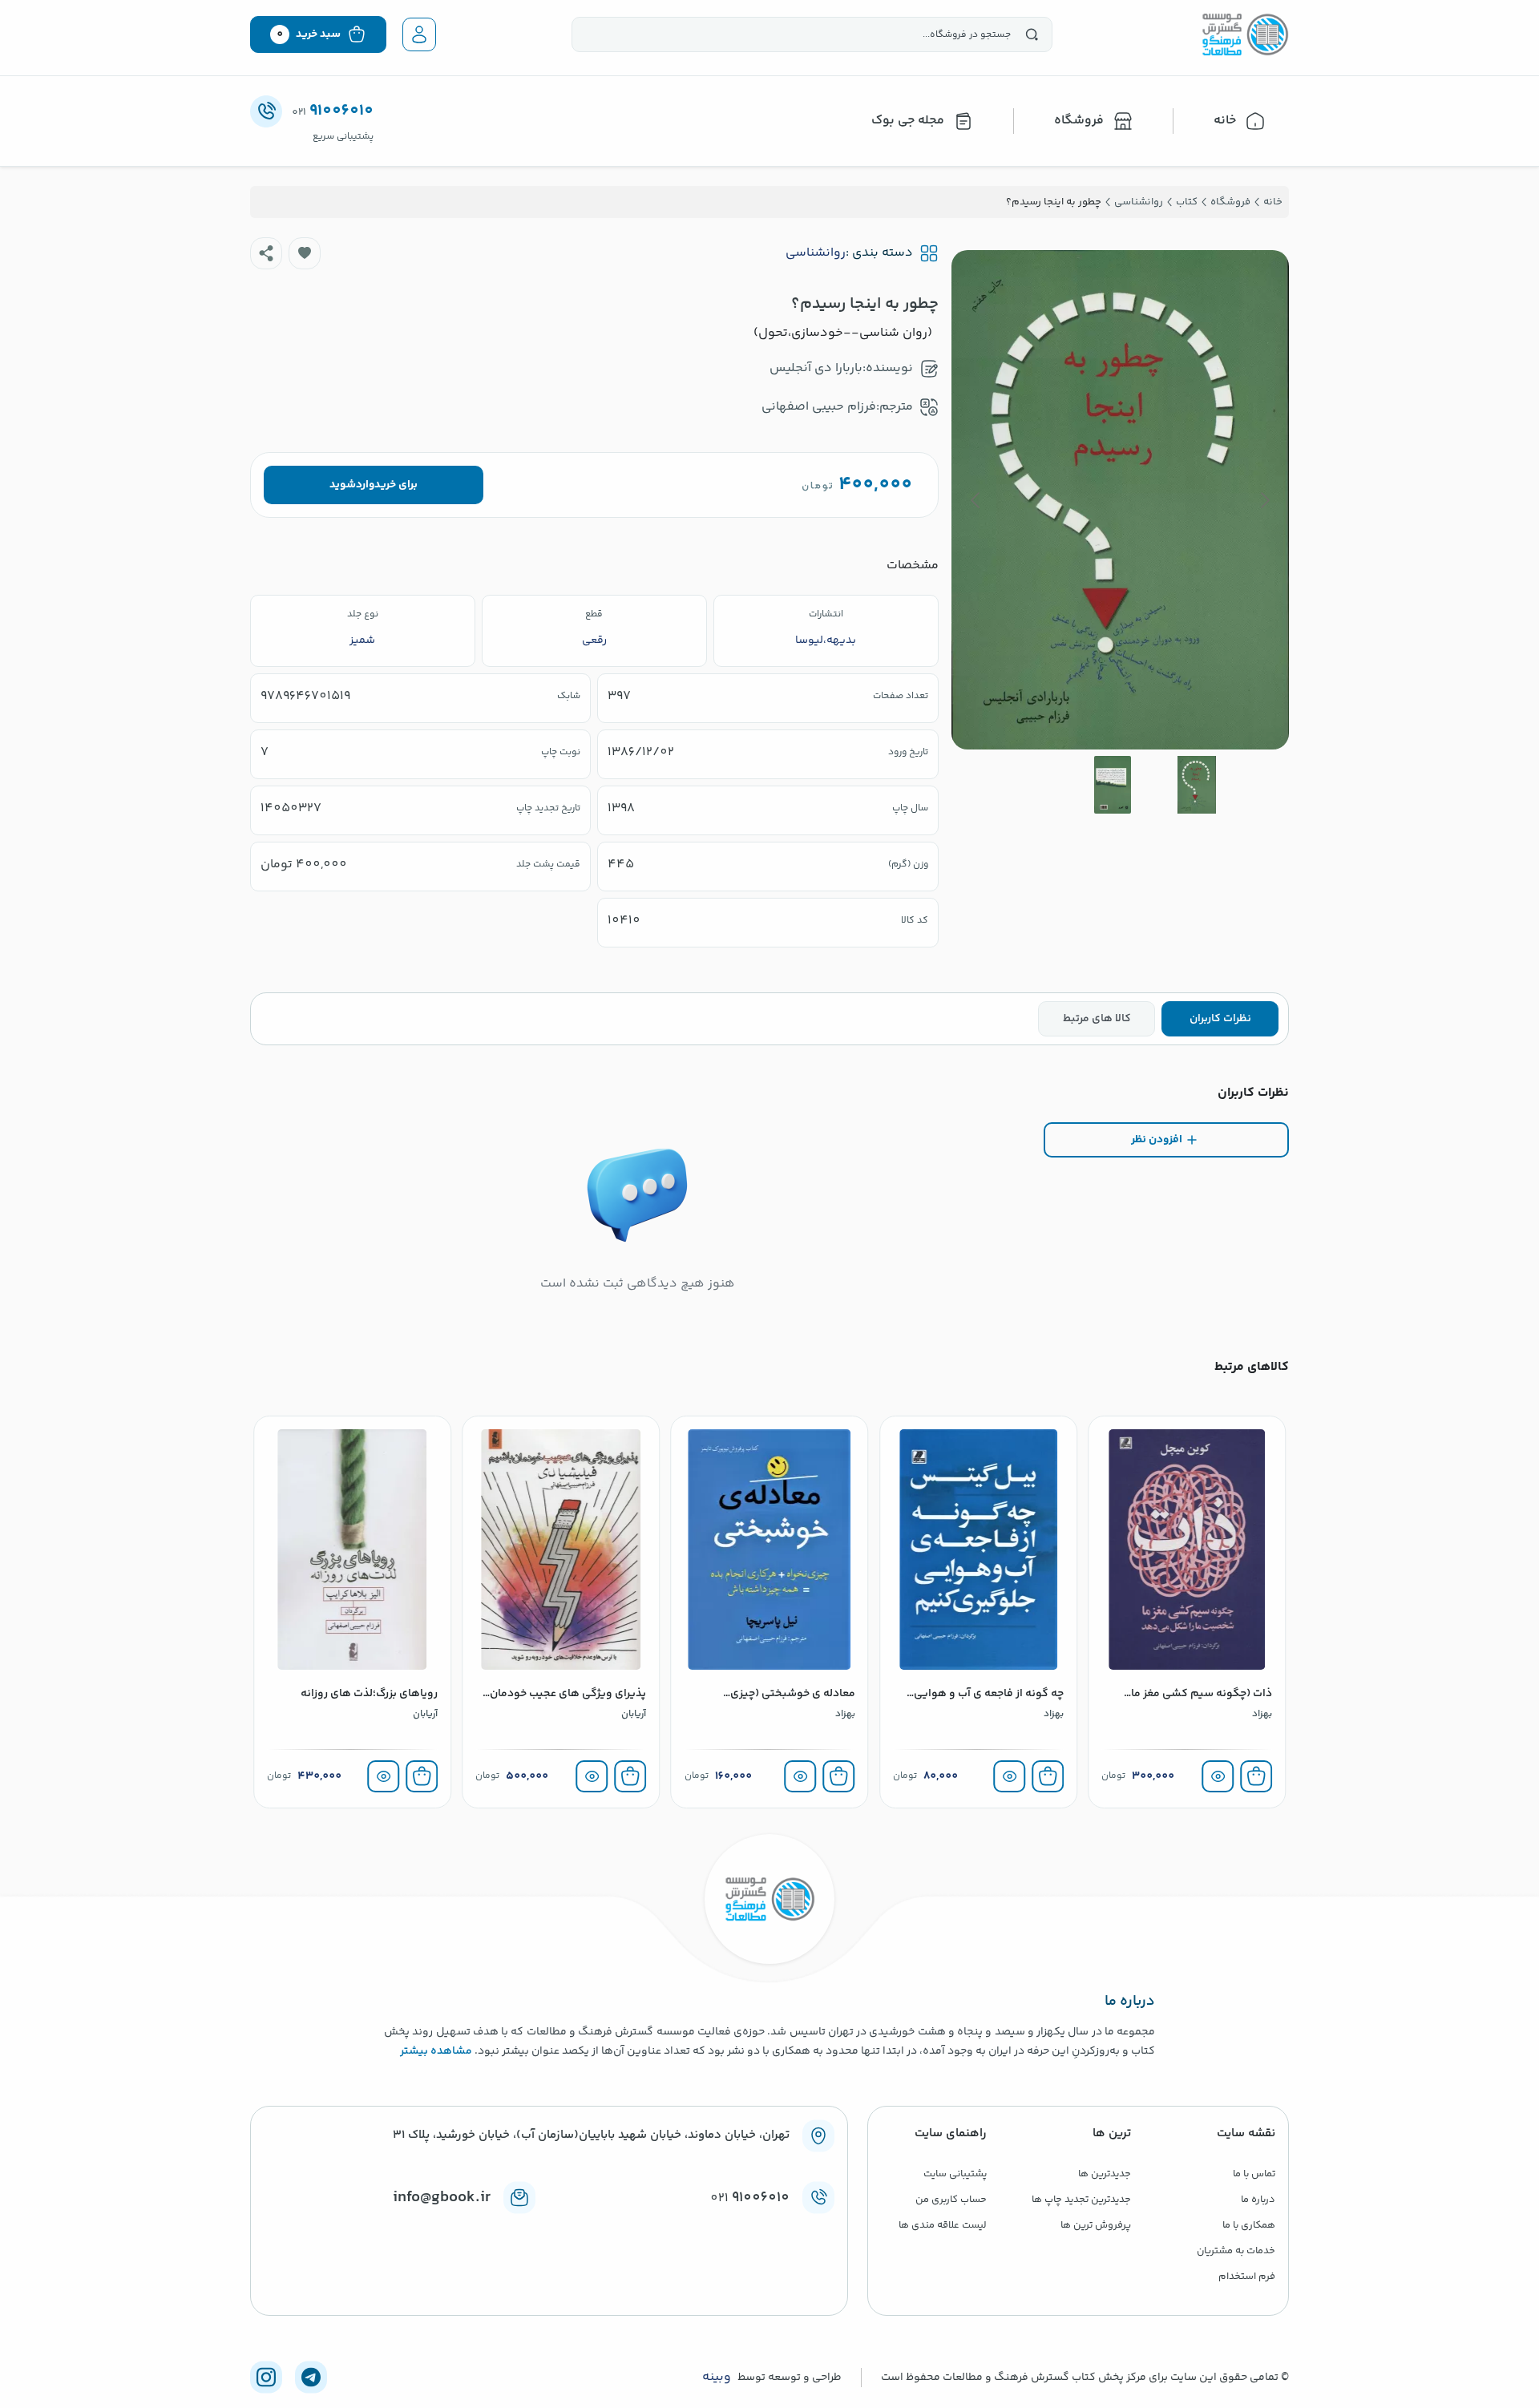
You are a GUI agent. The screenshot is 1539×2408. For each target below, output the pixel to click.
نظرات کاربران (1220, 1019)
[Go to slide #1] (1197, 785)
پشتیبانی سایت (955, 2174)
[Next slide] (976, 500)
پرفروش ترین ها (1096, 2225)
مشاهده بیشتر (436, 2051)
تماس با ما (1254, 2174)
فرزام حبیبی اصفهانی (819, 407)
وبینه (717, 2378)
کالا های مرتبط (1097, 1019)
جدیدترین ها (1105, 2174)
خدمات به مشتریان (1236, 2251)
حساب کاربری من (951, 2200)
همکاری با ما (1249, 2225)
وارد (365, 485)
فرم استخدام (1247, 2277)
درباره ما (1258, 2200)
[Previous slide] (1264, 500)
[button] (305, 253)
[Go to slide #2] (1113, 785)
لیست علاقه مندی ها (943, 2225)
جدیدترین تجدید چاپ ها (1081, 2200)
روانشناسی (816, 253)
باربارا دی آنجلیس (816, 368)
